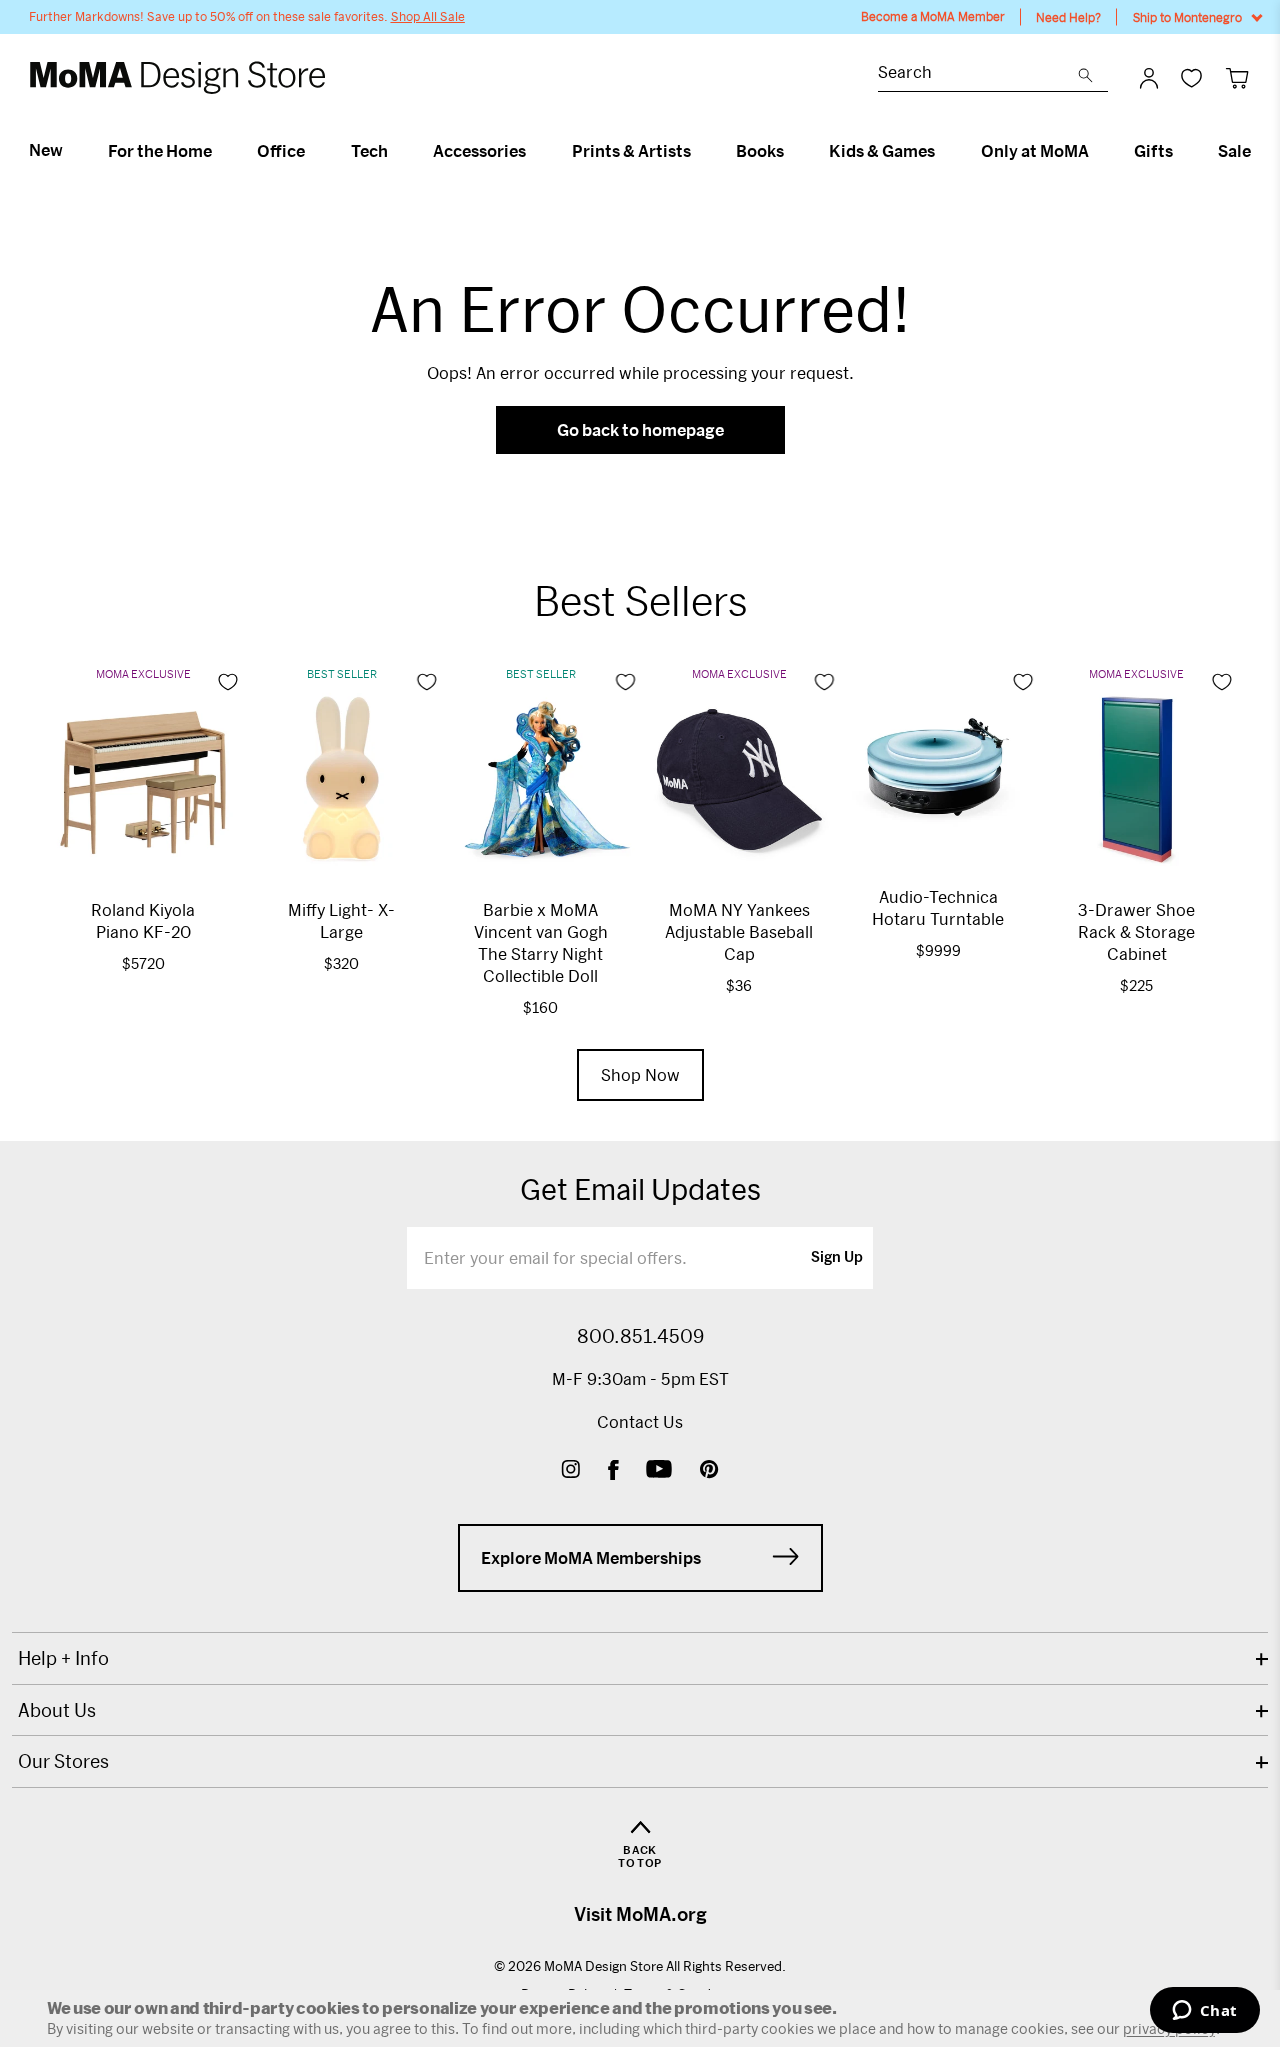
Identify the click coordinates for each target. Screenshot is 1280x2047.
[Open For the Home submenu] (220, 151)
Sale (1234, 151)
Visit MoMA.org (640, 1914)
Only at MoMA (1035, 151)
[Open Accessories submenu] (534, 151)
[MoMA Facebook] (613, 1471)
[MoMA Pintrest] (709, 1471)
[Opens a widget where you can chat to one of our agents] (1204, 2012)
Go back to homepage (640, 429)
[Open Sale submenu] (1259, 151)
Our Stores (63, 1761)
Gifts (1153, 151)
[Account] (1149, 78)
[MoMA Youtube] (659, 1471)
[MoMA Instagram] (570, 1471)
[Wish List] (1191, 77)
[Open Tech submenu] (396, 151)
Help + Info (63, 1658)
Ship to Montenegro (1187, 17)
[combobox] (978, 74)
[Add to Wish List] (228, 682)
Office (281, 151)
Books (760, 151)
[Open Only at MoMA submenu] (1097, 151)
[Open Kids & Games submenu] (943, 151)
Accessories (479, 151)
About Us (57, 1710)
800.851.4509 (640, 1336)
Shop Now (640, 1074)
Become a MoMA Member (933, 16)
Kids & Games (882, 151)
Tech (369, 151)
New (46, 150)
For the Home (160, 151)
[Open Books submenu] (792, 151)
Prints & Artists (631, 151)
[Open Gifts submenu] (1181, 151)
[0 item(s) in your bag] (1237, 77)
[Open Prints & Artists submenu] (699, 151)
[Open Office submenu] (313, 151)
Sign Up (837, 1258)
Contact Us (640, 1421)
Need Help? (1068, 17)
